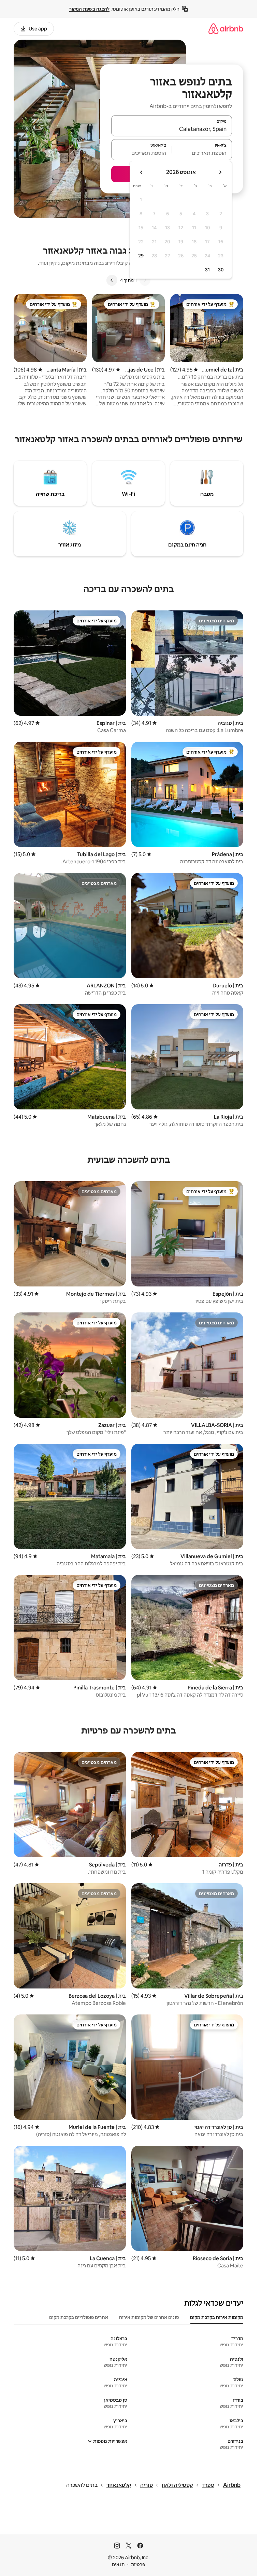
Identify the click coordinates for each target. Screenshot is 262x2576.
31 (207, 270)
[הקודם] (145, 280)
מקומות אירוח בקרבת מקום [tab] (217, 2317)
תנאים (118, 2564)
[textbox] (202, 153)
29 (141, 256)
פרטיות (138, 2564)
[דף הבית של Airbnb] (226, 29)
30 (221, 270)
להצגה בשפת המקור (89, 9)
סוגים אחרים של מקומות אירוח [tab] (149, 2317)
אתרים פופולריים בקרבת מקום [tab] (79, 2317)
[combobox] (172, 129)
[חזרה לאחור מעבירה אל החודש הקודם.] (220, 172)
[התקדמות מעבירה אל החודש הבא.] (142, 172)
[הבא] (112, 280)
